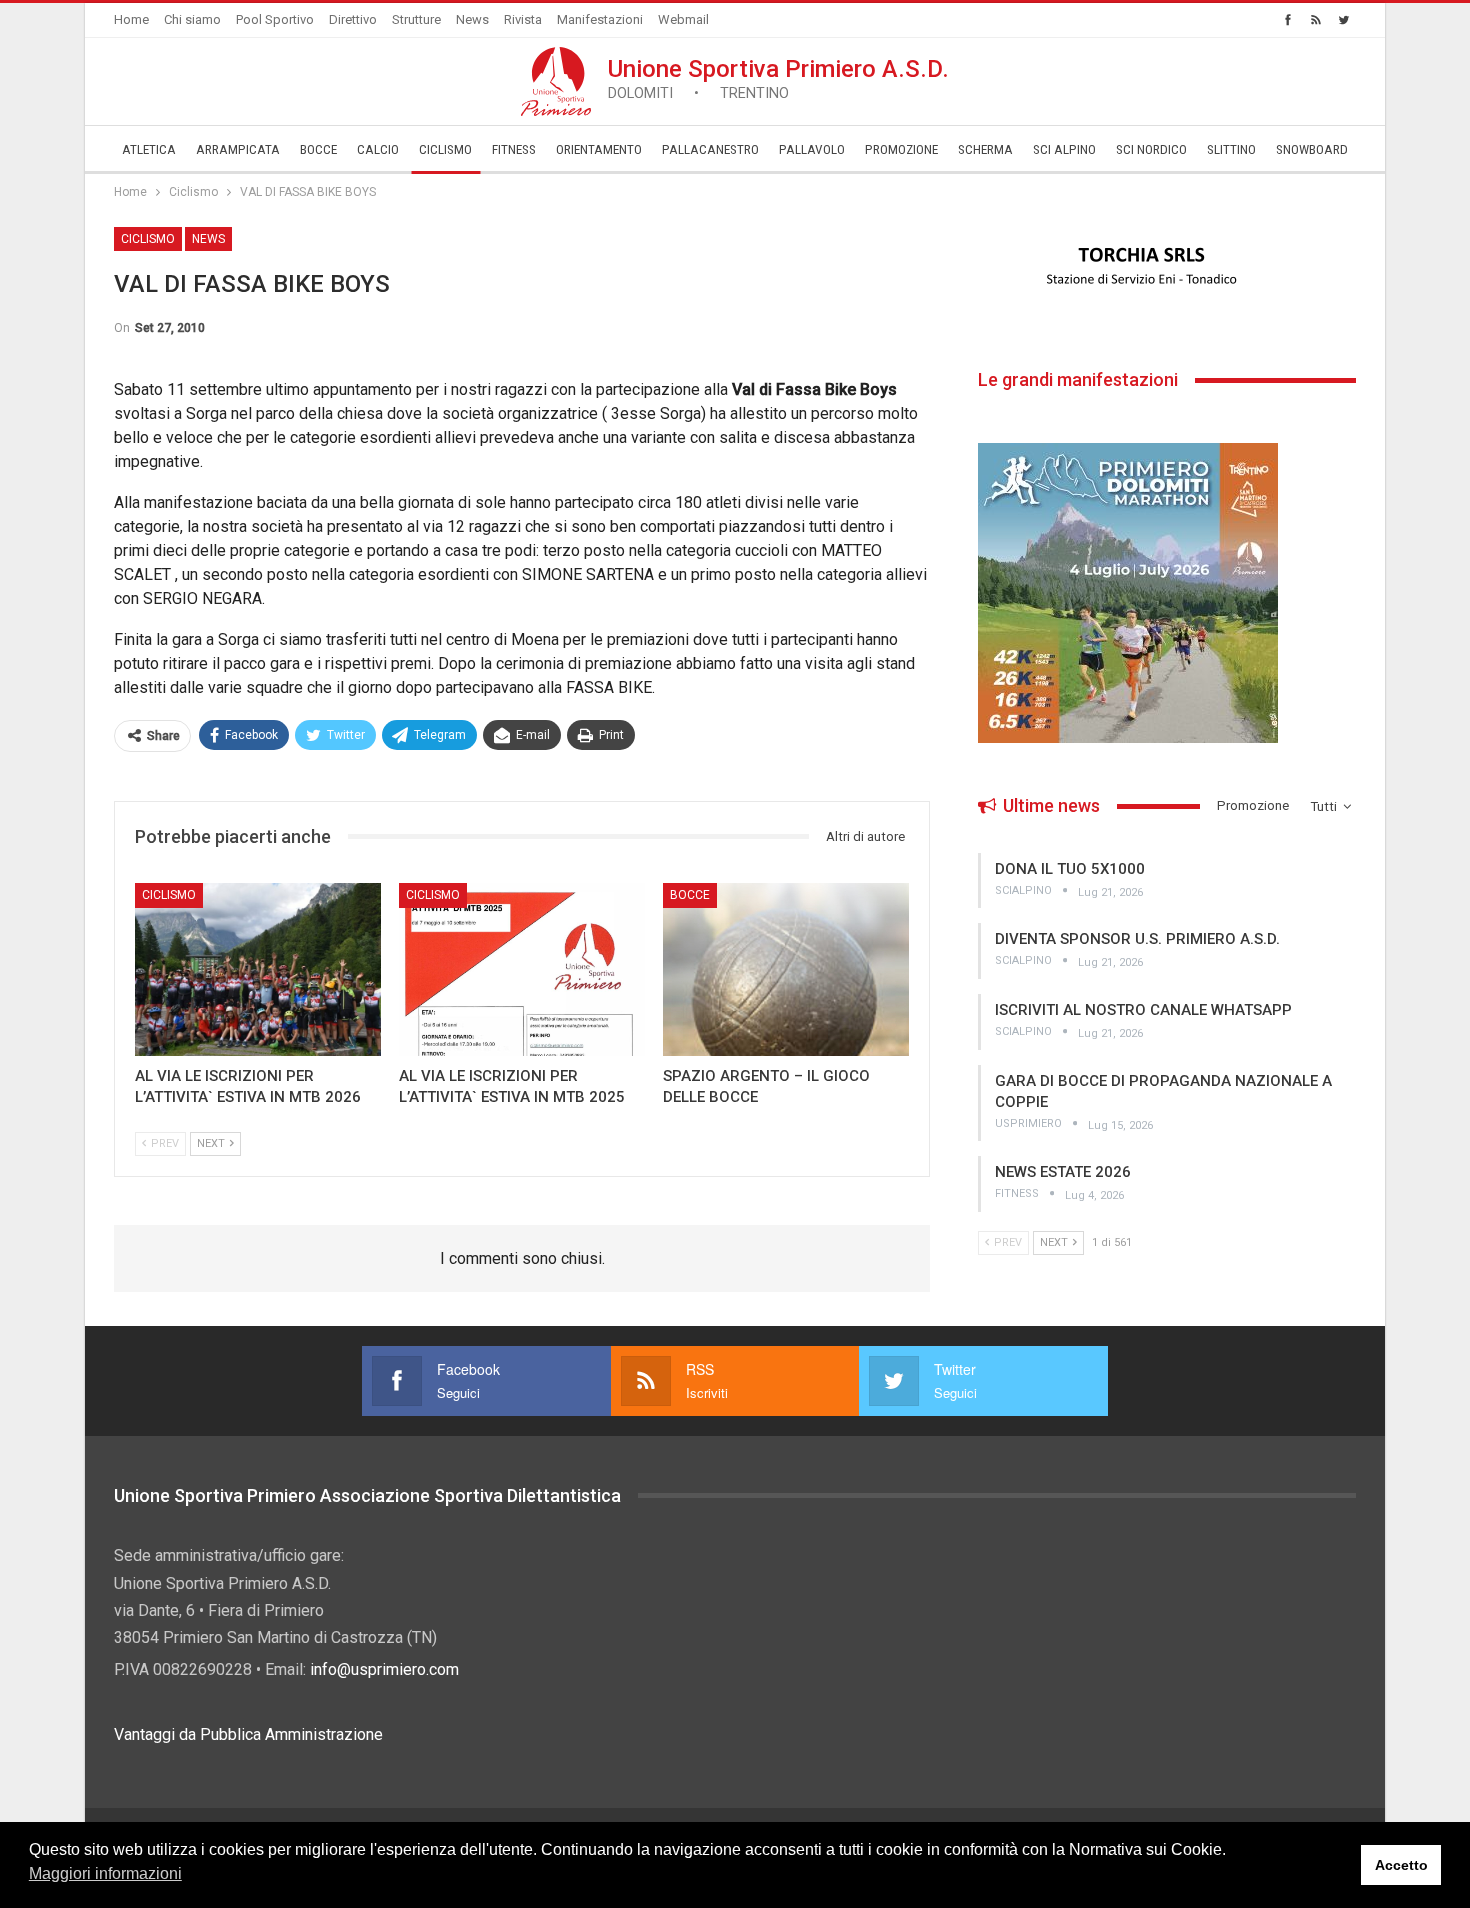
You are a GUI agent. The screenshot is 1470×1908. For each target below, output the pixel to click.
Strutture (416, 19)
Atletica (149, 149)
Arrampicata (238, 149)
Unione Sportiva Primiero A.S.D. (778, 78)
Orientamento (599, 149)
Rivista (523, 19)
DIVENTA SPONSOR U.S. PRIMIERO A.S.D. (1137, 939)
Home (131, 19)
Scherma (985, 149)
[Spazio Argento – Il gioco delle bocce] (786, 969)
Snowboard (1312, 149)
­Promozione (901, 149)
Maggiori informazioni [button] (105, 1873)
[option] (1167, 267)
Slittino (1231, 149)
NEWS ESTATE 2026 (1063, 1172)
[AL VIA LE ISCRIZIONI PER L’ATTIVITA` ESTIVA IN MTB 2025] (522, 969)
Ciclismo (445, 149)
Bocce (318, 149)
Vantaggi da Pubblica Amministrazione (248, 1734)
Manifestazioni (600, 19)
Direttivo (353, 19)
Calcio (378, 149)
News (472, 19)
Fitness (514, 149)
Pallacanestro (710, 149)
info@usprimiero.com (384, 1669)
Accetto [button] (1401, 1865)
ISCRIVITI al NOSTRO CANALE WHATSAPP (1143, 1010)
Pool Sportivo (275, 19)
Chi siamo (192, 19)
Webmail (683, 19)
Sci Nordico (1151, 149)
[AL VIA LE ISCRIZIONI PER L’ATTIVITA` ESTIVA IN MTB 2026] (258, 969)
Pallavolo (812, 149)
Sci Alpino (1064, 149)
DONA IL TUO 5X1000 (1070, 869)
